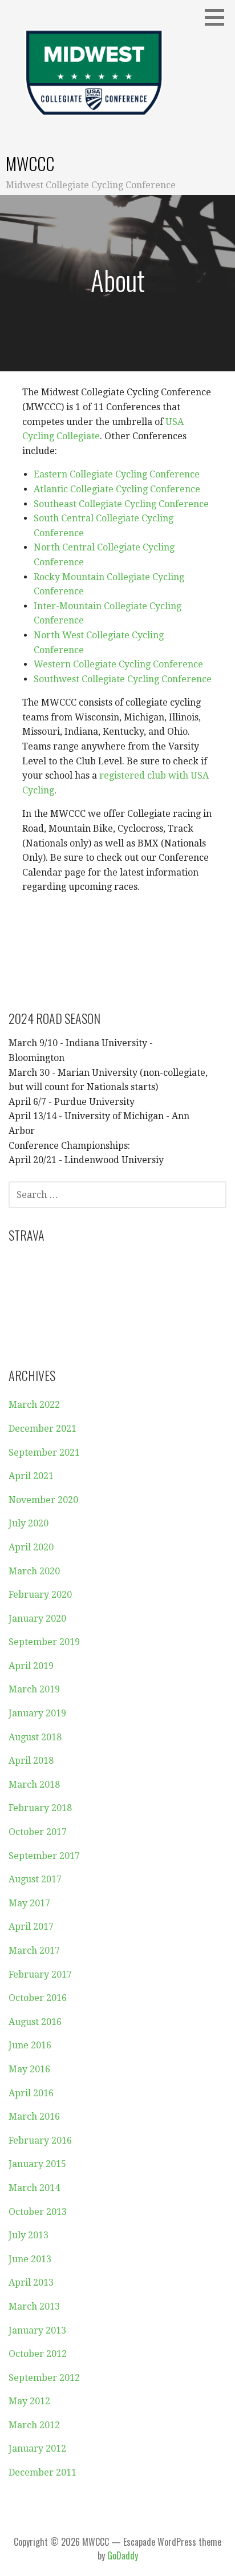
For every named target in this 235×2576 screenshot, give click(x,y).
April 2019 (31, 1666)
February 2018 (40, 1808)
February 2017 (40, 1974)
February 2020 (40, 1595)
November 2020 (43, 1500)
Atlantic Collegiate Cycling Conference (117, 489)
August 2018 (35, 1737)
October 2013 (38, 2212)
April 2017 (31, 1927)
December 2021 (42, 1429)
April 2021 (31, 1476)
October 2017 (38, 1832)
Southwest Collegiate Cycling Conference (123, 679)
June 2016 (30, 2045)
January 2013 (37, 2330)
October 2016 (38, 1998)
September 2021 (44, 1453)
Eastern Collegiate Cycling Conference (117, 474)
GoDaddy (123, 2555)
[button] (218, 17)
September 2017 (44, 1856)
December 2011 (42, 2472)
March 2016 (34, 2117)
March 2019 (34, 1689)
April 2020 (31, 1547)
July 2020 (29, 1523)
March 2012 (34, 2425)
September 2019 (44, 1642)
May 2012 (29, 2401)
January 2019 (37, 1713)
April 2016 (31, 2093)
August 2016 (35, 2022)
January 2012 (37, 2449)
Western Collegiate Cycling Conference (118, 664)
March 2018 (34, 1785)
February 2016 (40, 2140)
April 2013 (31, 2283)
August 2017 (35, 1879)
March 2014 (34, 2188)
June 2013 (30, 2259)
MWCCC (30, 163)
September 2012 (44, 2378)
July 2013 (29, 2235)
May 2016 (29, 2069)
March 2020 (34, 1571)
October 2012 (38, 2354)
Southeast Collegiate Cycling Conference (121, 504)
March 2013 (34, 2306)
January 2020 (37, 1619)
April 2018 (31, 1761)
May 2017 (29, 1903)
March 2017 (34, 1951)
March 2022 (34, 1405)
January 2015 (37, 2164)
